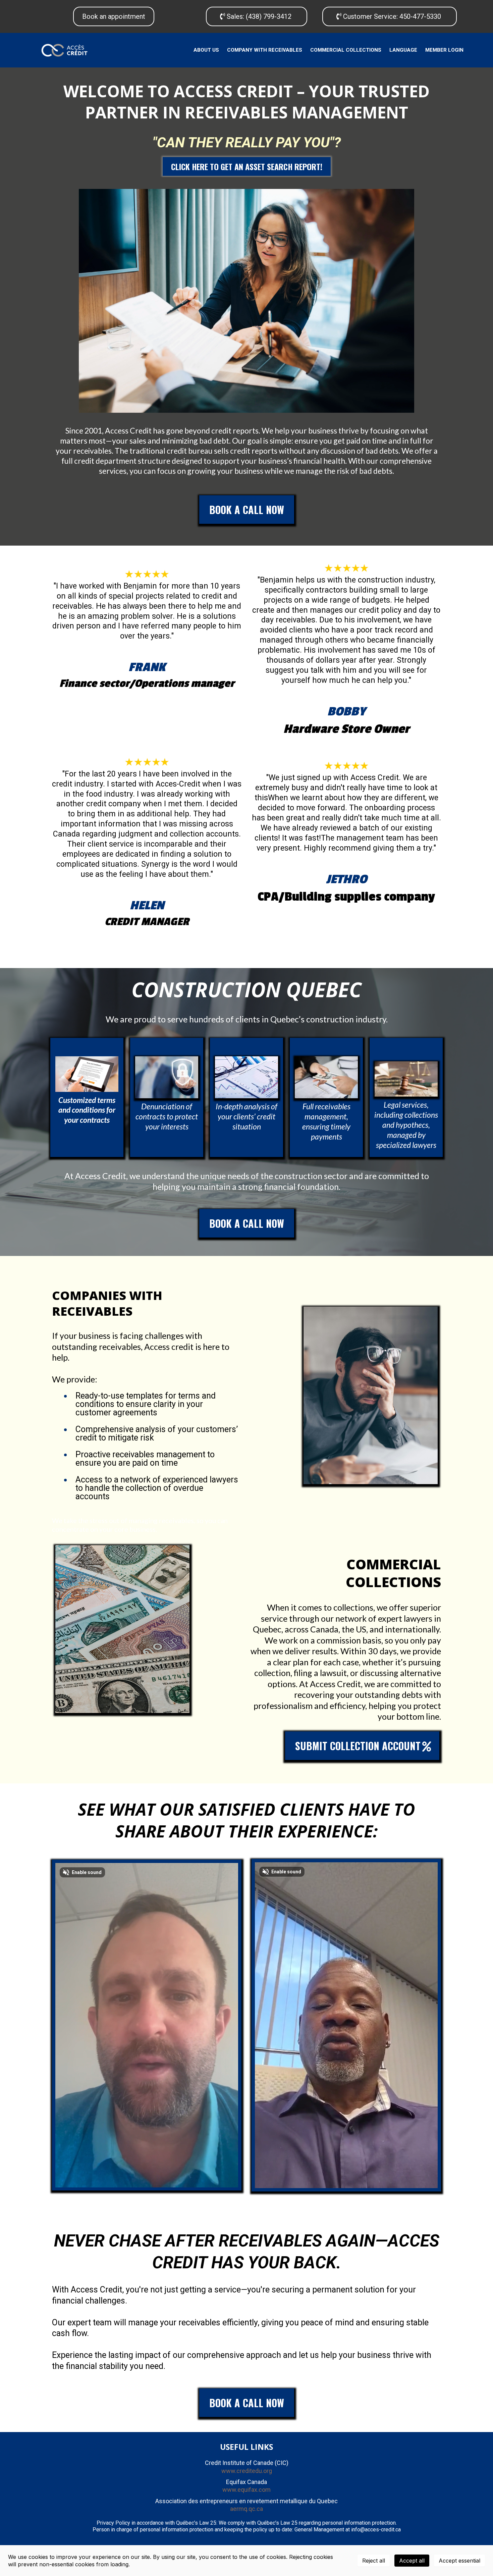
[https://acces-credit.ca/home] (64, 50)
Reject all (374, 2561)
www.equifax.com (246, 2490)
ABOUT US (206, 50)
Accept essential (459, 2561)
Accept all (412, 2561)
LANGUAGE (403, 50)
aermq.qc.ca (246, 2509)
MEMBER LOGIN (444, 50)
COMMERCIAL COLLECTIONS (346, 50)
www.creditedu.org (247, 2471)
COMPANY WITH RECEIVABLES (265, 50)
